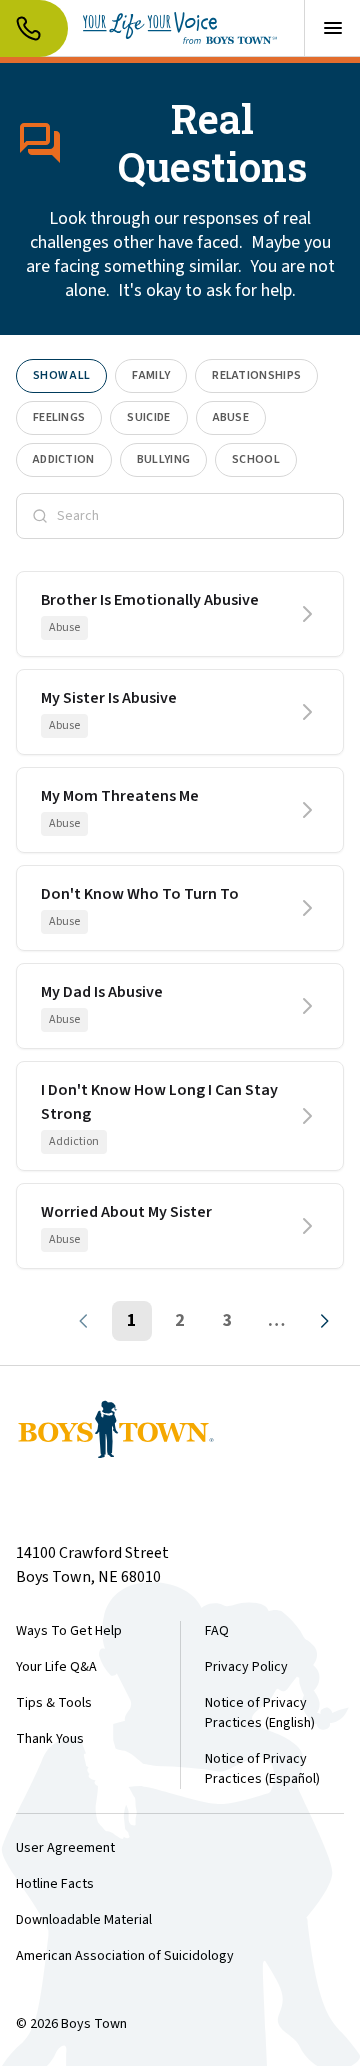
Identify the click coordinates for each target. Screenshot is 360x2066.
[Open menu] (332, 28)
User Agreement (65, 1848)
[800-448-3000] (34, 28)
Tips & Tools (54, 1703)
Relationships (256, 375)
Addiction (64, 459)
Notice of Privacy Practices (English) (260, 1713)
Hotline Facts (55, 1884)
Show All (61, 375)
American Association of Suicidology (125, 1956)
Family (151, 375)
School (256, 459)
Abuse (231, 417)
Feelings (59, 417)
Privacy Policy (246, 1667)
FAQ (217, 1631)
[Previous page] (84, 1321)
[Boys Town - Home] (180, 28)
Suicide (148, 417)
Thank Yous (50, 1739)
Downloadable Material (84, 1920)
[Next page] (324, 1321)
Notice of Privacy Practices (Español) (262, 1769)
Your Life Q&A (56, 1667)
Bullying (163, 459)
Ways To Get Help (69, 1631)
